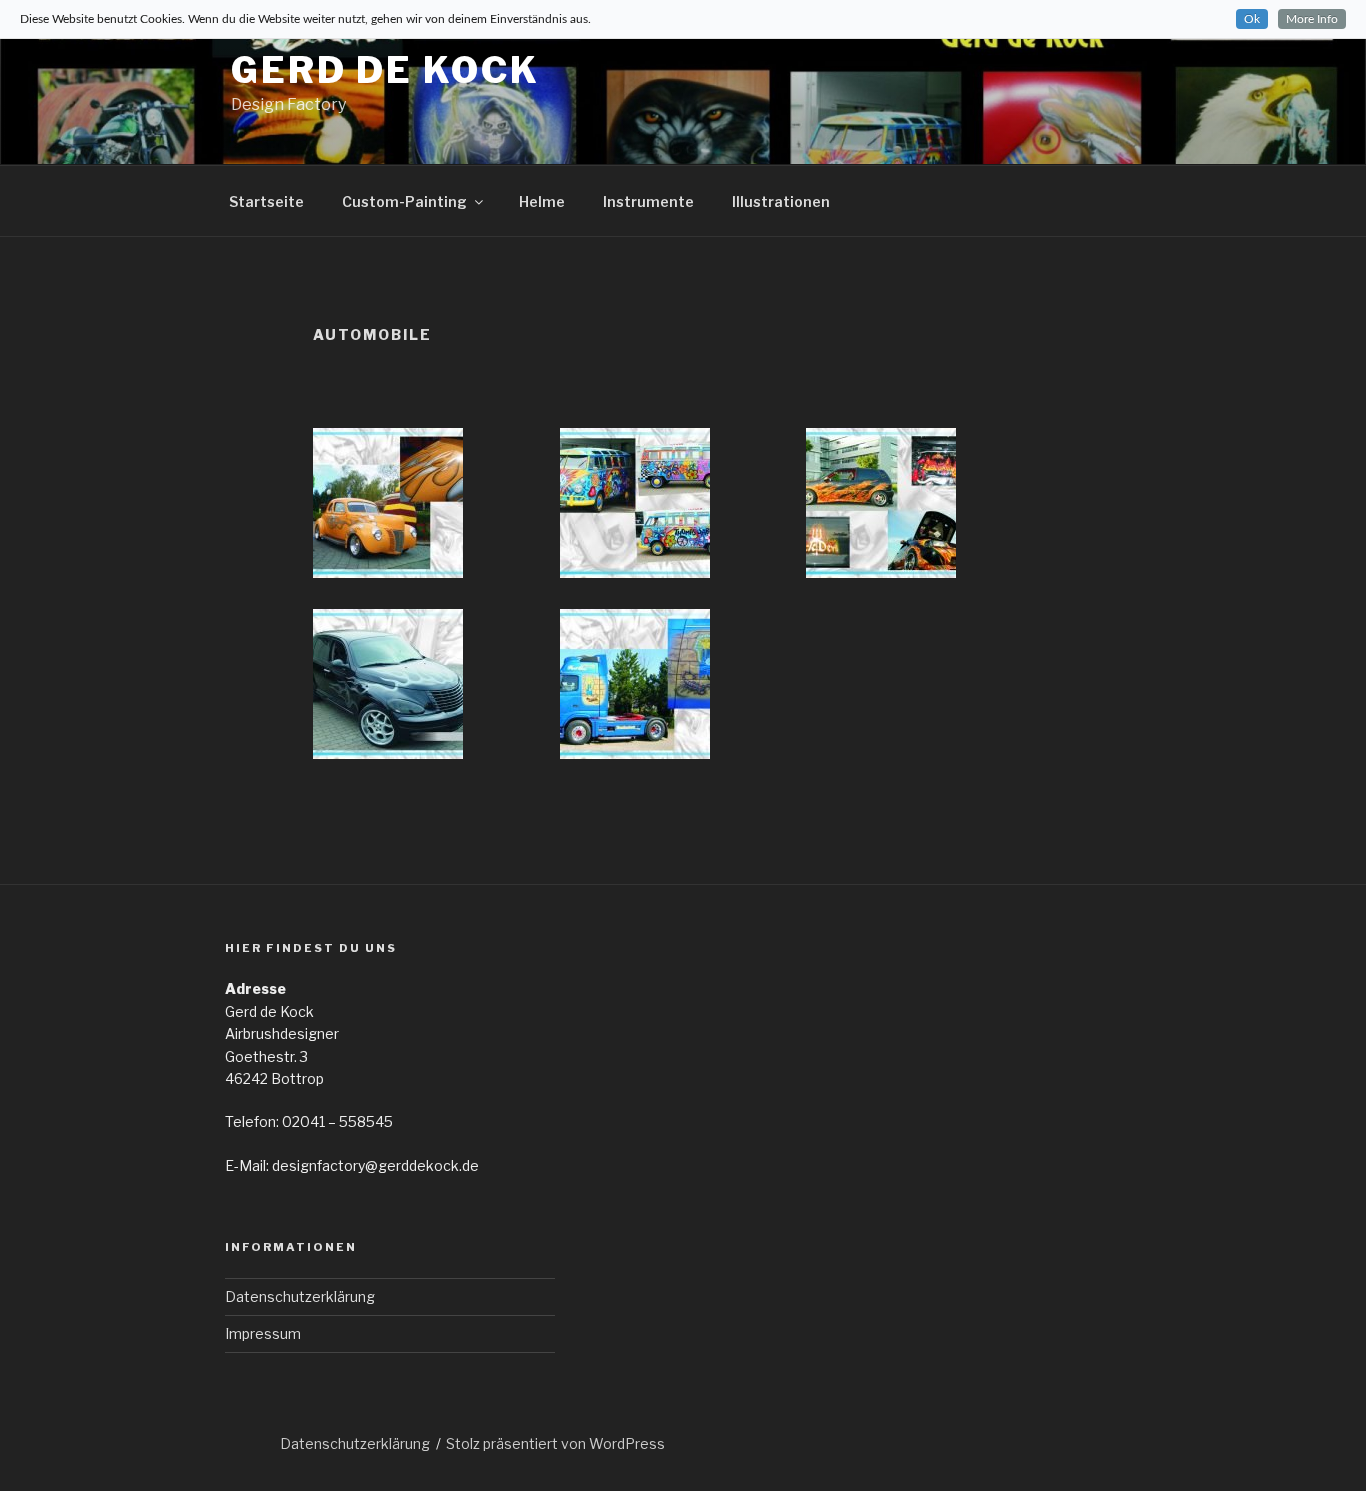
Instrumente (648, 201)
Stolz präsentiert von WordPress (555, 1443)
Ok (1252, 19)
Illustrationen (781, 201)
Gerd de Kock (385, 70)
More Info (1312, 19)
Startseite (266, 201)
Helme (542, 201)
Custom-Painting (404, 201)
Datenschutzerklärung (300, 1296)
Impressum (263, 1333)
